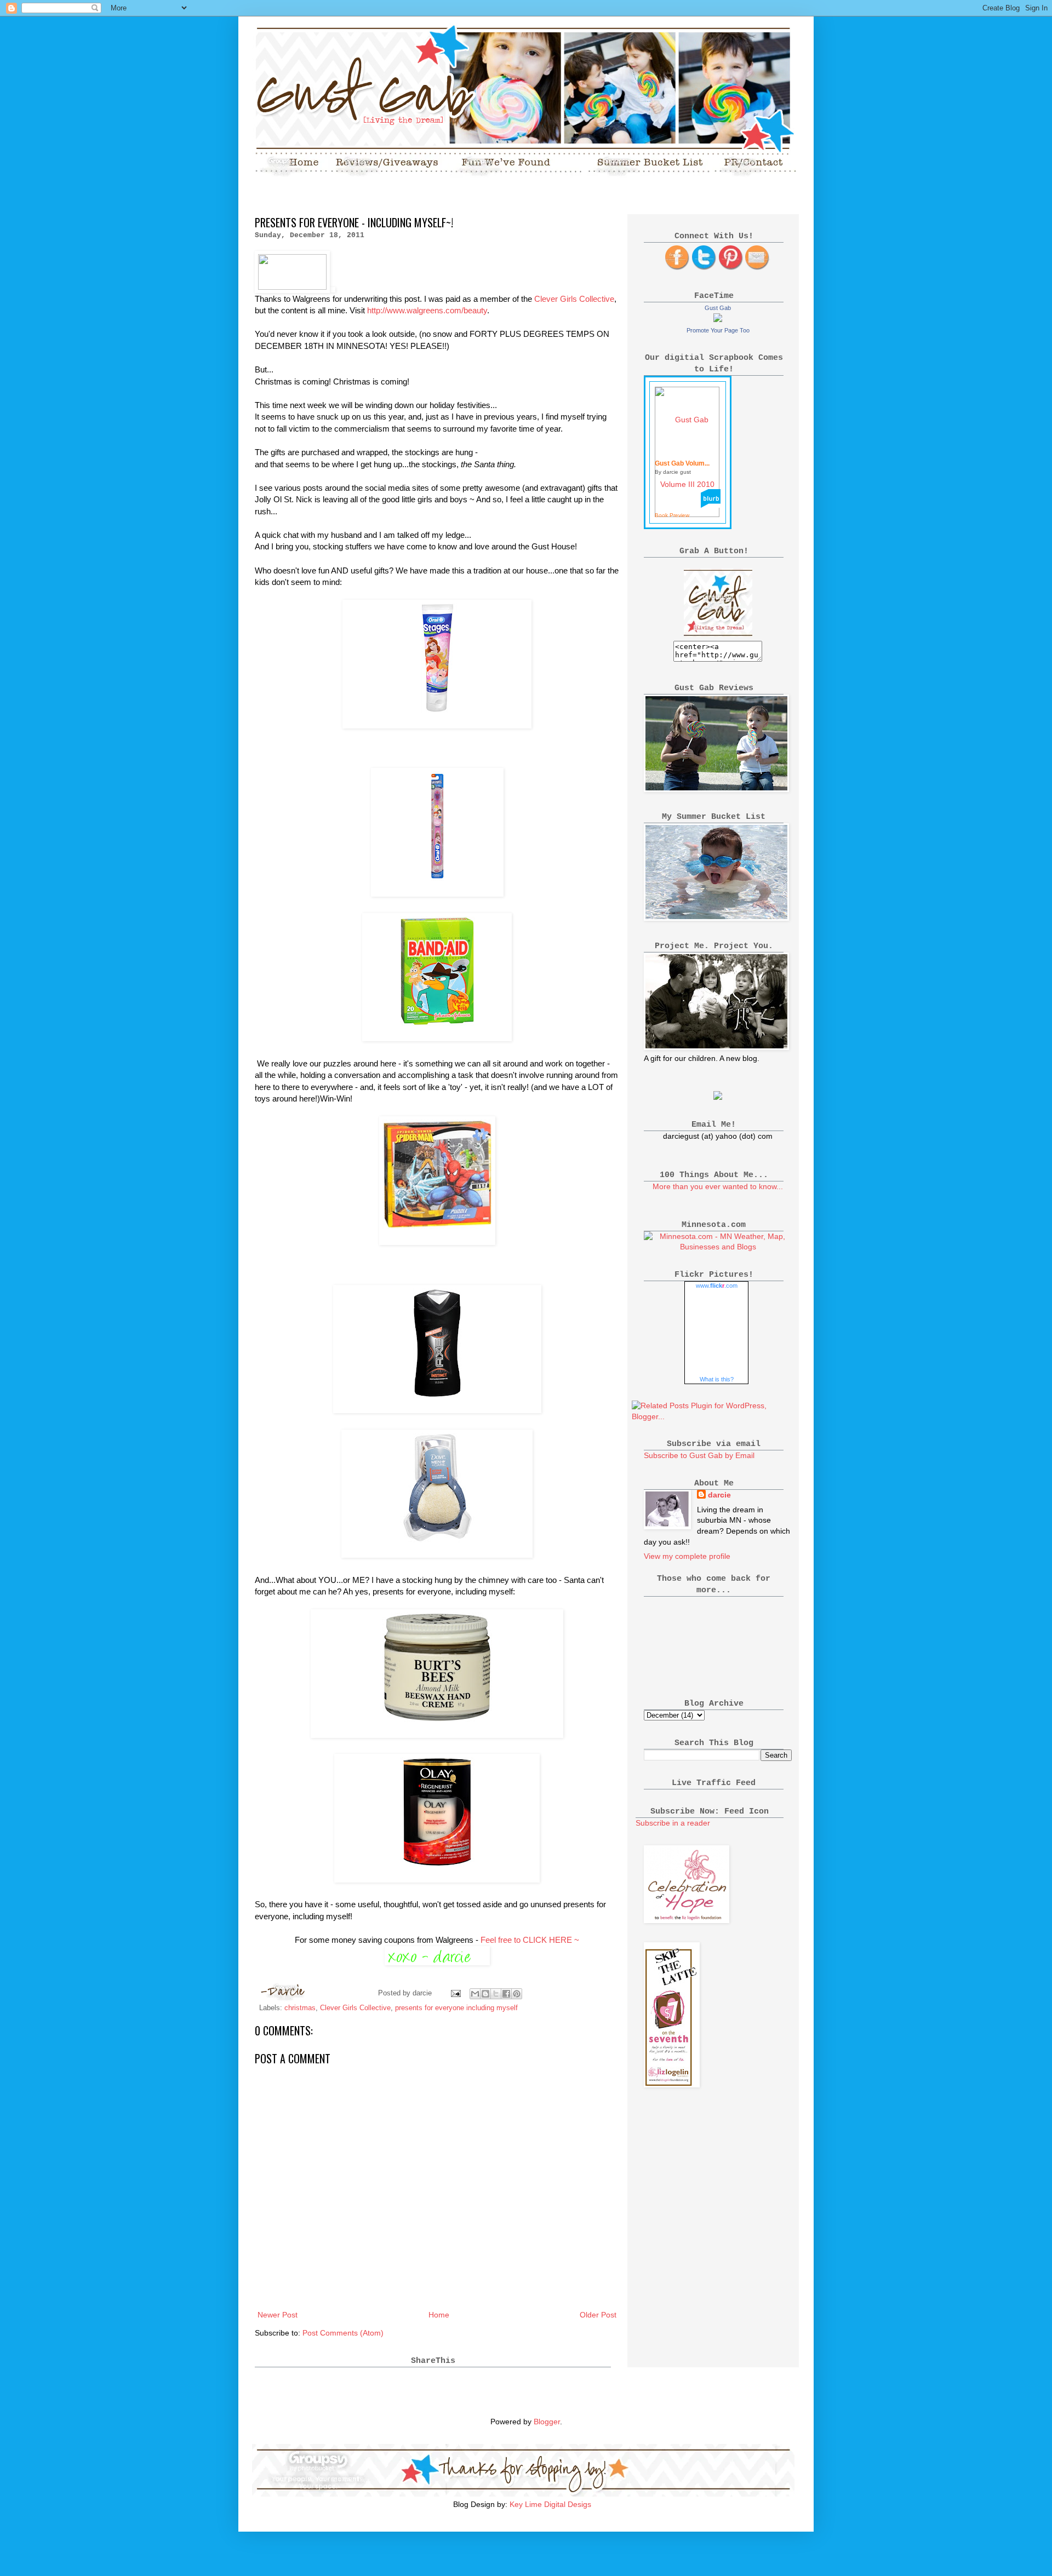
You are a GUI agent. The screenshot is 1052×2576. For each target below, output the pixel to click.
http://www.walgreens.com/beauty (427, 310)
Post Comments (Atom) (343, 2333)
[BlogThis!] (485, 1994)
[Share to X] (496, 1994)
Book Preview (672, 515)
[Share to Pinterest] (517, 1994)
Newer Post (278, 2315)
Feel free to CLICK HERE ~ (530, 1940)
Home (439, 2315)
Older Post (598, 2315)
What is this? (717, 1379)
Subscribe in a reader (673, 1823)
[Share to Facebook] (506, 1994)
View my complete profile (687, 1556)
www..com (717, 1286)
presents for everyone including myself (456, 2008)
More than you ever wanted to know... (718, 1186)
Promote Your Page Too (718, 330)
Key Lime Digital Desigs (550, 2504)
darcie (719, 1495)
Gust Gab (718, 308)
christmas (300, 2008)
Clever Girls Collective (574, 299)
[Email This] (475, 1994)
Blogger (547, 2422)
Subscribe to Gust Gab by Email (699, 1455)
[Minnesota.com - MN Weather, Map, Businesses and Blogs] (718, 1247)
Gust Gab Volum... (682, 463)
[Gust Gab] (718, 319)
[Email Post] (455, 1993)
